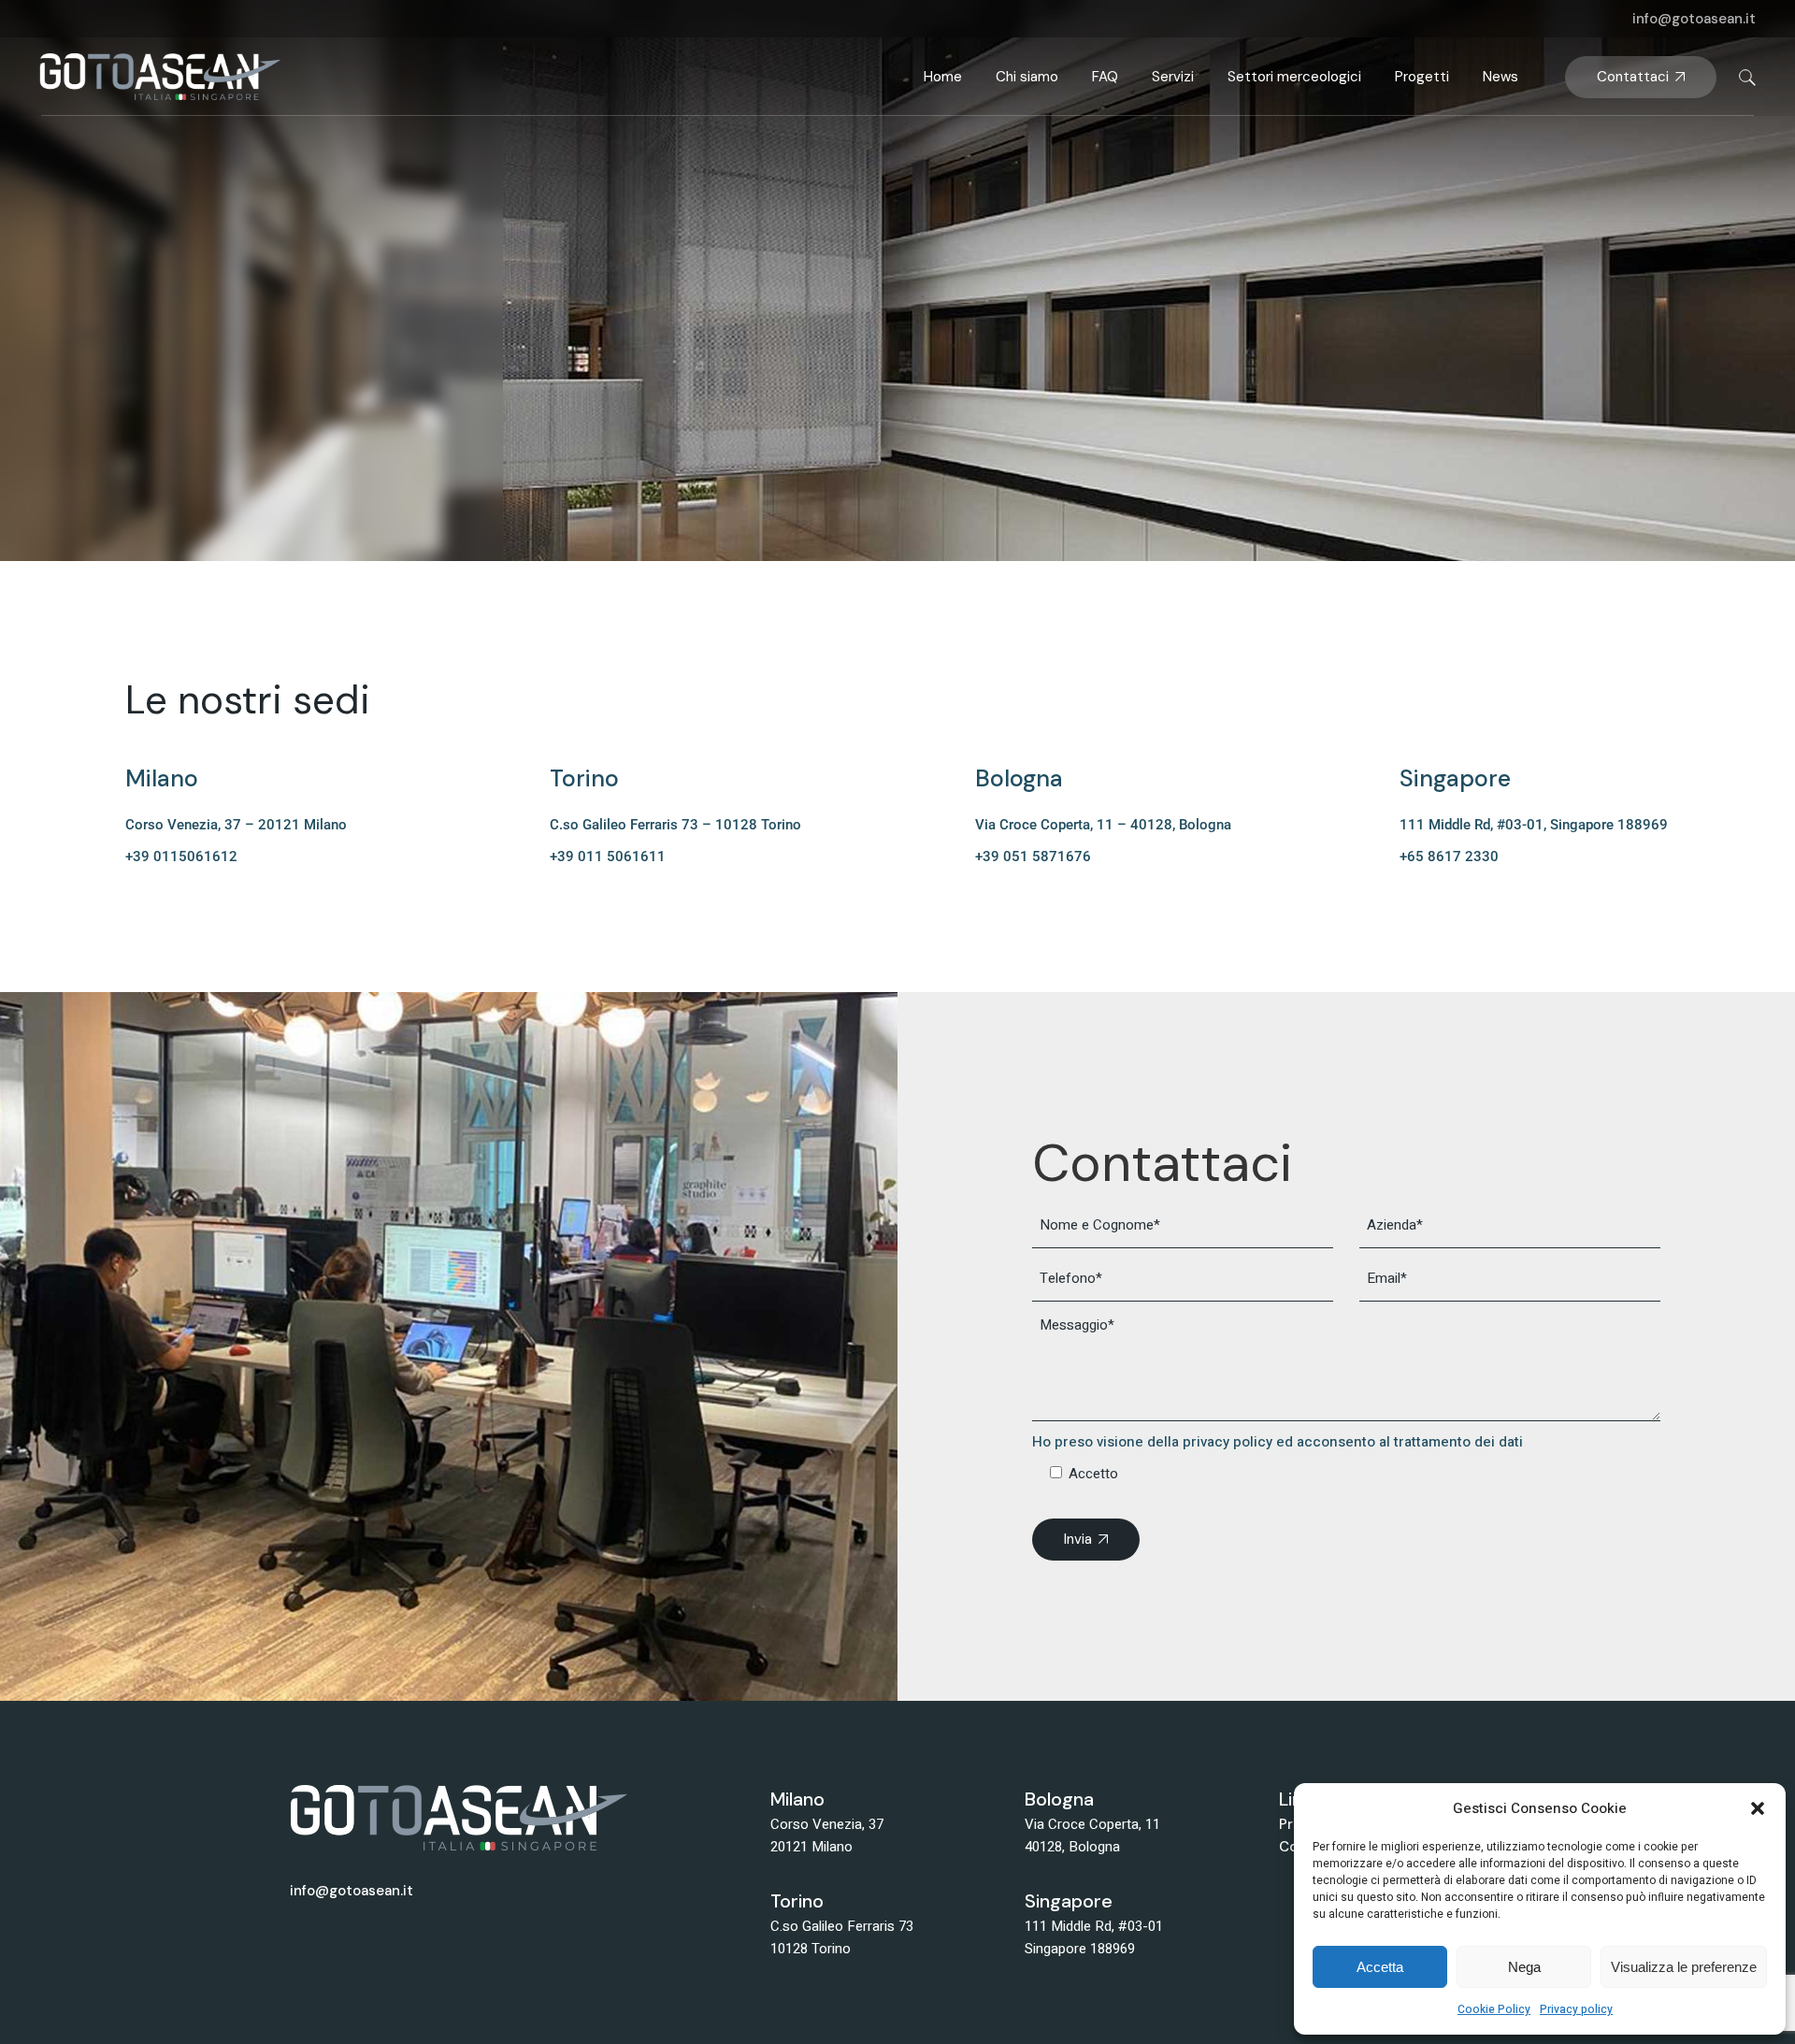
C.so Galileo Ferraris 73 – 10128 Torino (675, 825)
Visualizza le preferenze (1684, 1967)
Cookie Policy (1494, 2009)
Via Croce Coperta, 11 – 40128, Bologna (1103, 825)
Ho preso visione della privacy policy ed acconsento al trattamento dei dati (1278, 1442)
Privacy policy (1576, 2009)
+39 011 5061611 (608, 856)
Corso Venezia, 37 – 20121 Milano (236, 825)
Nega (1524, 1967)
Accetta (1380, 1967)
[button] (1758, 1808)
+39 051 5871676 (1033, 856)
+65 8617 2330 (1449, 856)
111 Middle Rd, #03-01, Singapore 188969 (1534, 825)
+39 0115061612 (181, 856)
